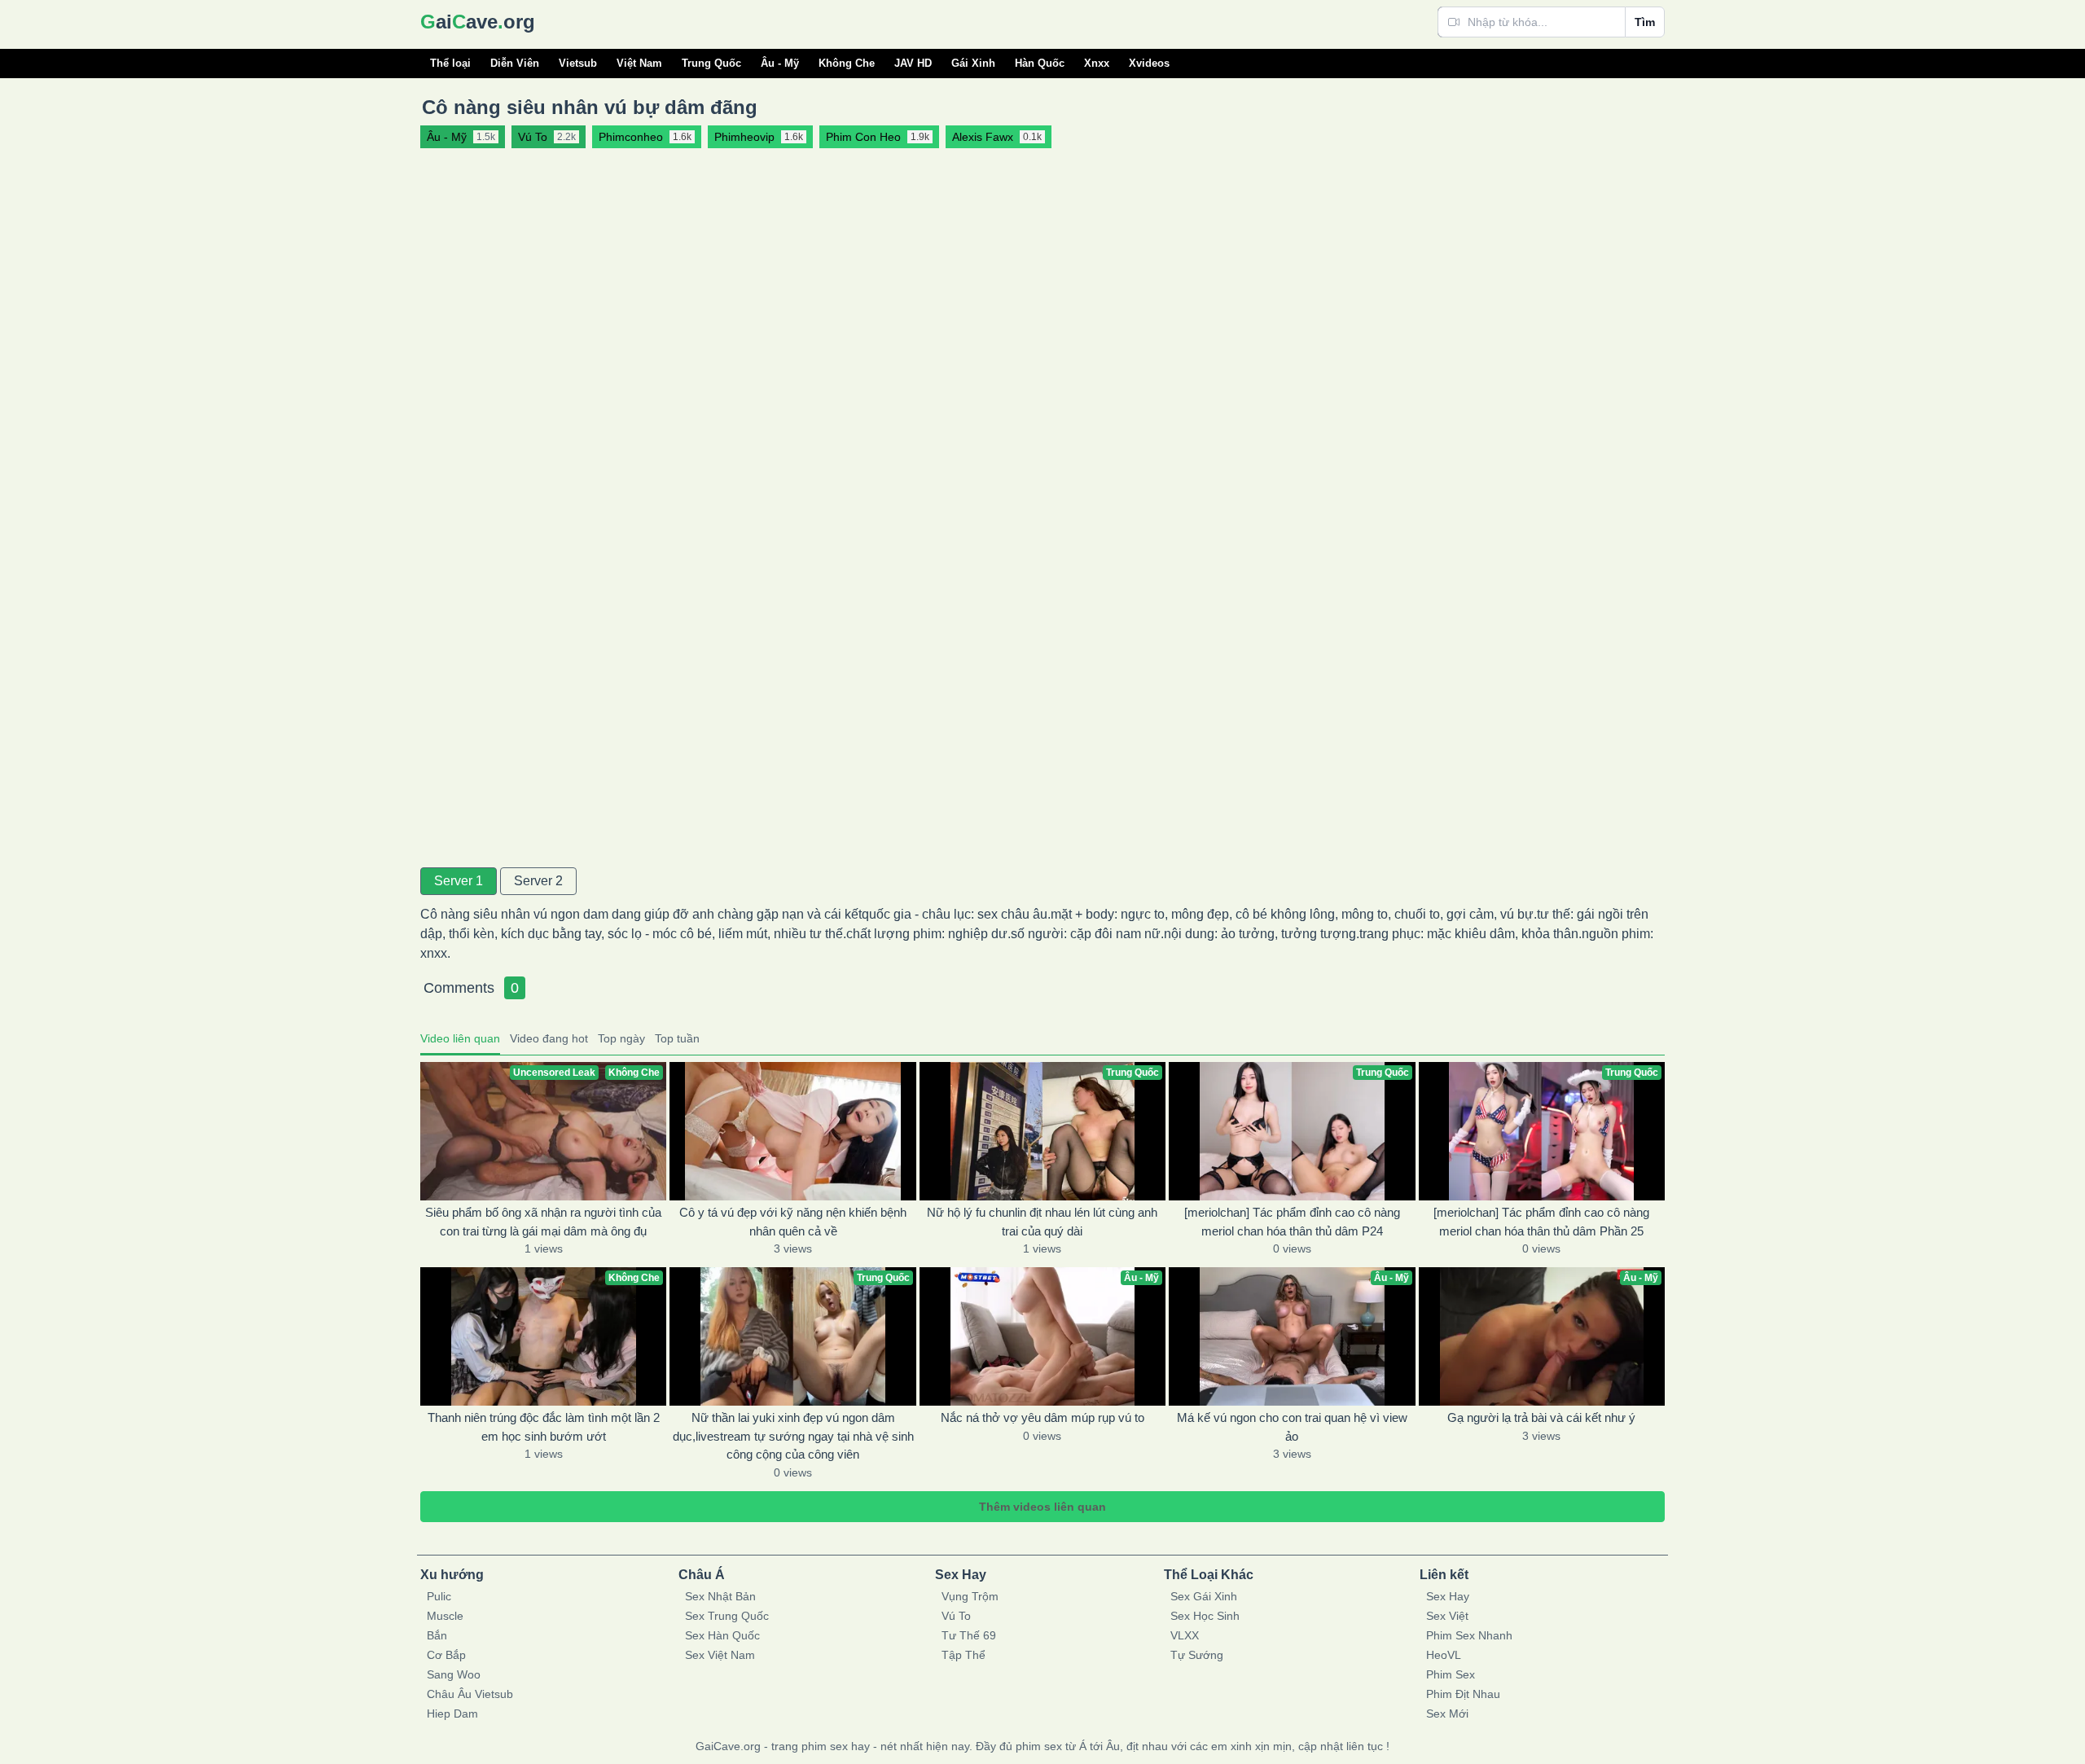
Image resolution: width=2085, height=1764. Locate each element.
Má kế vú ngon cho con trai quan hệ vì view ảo (1292, 1427)
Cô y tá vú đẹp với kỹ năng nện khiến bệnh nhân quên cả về (793, 1222)
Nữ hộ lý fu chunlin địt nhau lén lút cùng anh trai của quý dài (1042, 1222)
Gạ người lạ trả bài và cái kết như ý (1541, 1417)
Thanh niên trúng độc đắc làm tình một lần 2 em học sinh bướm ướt (544, 1427)
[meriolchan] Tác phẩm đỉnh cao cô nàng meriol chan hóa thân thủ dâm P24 (1292, 1222)
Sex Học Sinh (1205, 1616)
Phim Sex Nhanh (1469, 1635)
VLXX (1185, 1635)
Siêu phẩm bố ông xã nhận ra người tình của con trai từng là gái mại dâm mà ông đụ (543, 1222)
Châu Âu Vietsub (470, 1694)
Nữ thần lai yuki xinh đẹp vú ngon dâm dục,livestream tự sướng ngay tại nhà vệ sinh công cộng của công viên (793, 1436)
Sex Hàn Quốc (722, 1635)
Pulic (439, 1596)
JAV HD (913, 63)
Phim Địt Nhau (1463, 1694)
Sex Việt (1447, 1616)
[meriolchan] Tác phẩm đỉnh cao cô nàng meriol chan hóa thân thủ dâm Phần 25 (1541, 1222)
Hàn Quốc (1040, 63)
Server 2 (538, 881)
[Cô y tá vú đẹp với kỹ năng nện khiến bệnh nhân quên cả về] (792, 1131)
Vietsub (578, 63)
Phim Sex (1451, 1674)
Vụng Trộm (970, 1596)
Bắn (437, 1635)
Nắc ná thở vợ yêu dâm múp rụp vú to (1042, 1417)
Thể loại (450, 63)
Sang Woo (454, 1674)
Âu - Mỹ (780, 63)
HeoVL (1444, 1655)
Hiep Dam (452, 1714)
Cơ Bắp (446, 1655)
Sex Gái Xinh (1204, 1596)
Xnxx (1097, 63)
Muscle (445, 1616)
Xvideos (1149, 63)
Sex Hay (1448, 1596)
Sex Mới (1447, 1714)
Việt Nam (639, 63)
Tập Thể (963, 1655)
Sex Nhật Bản (720, 1596)
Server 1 (459, 881)
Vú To (956, 1616)
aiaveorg (478, 22)
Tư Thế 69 (969, 1635)
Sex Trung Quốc (727, 1616)
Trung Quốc (711, 63)
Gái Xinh (973, 63)
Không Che (847, 63)
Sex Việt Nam (720, 1655)
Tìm (1645, 22)
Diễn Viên (515, 63)
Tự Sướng (1197, 1655)
